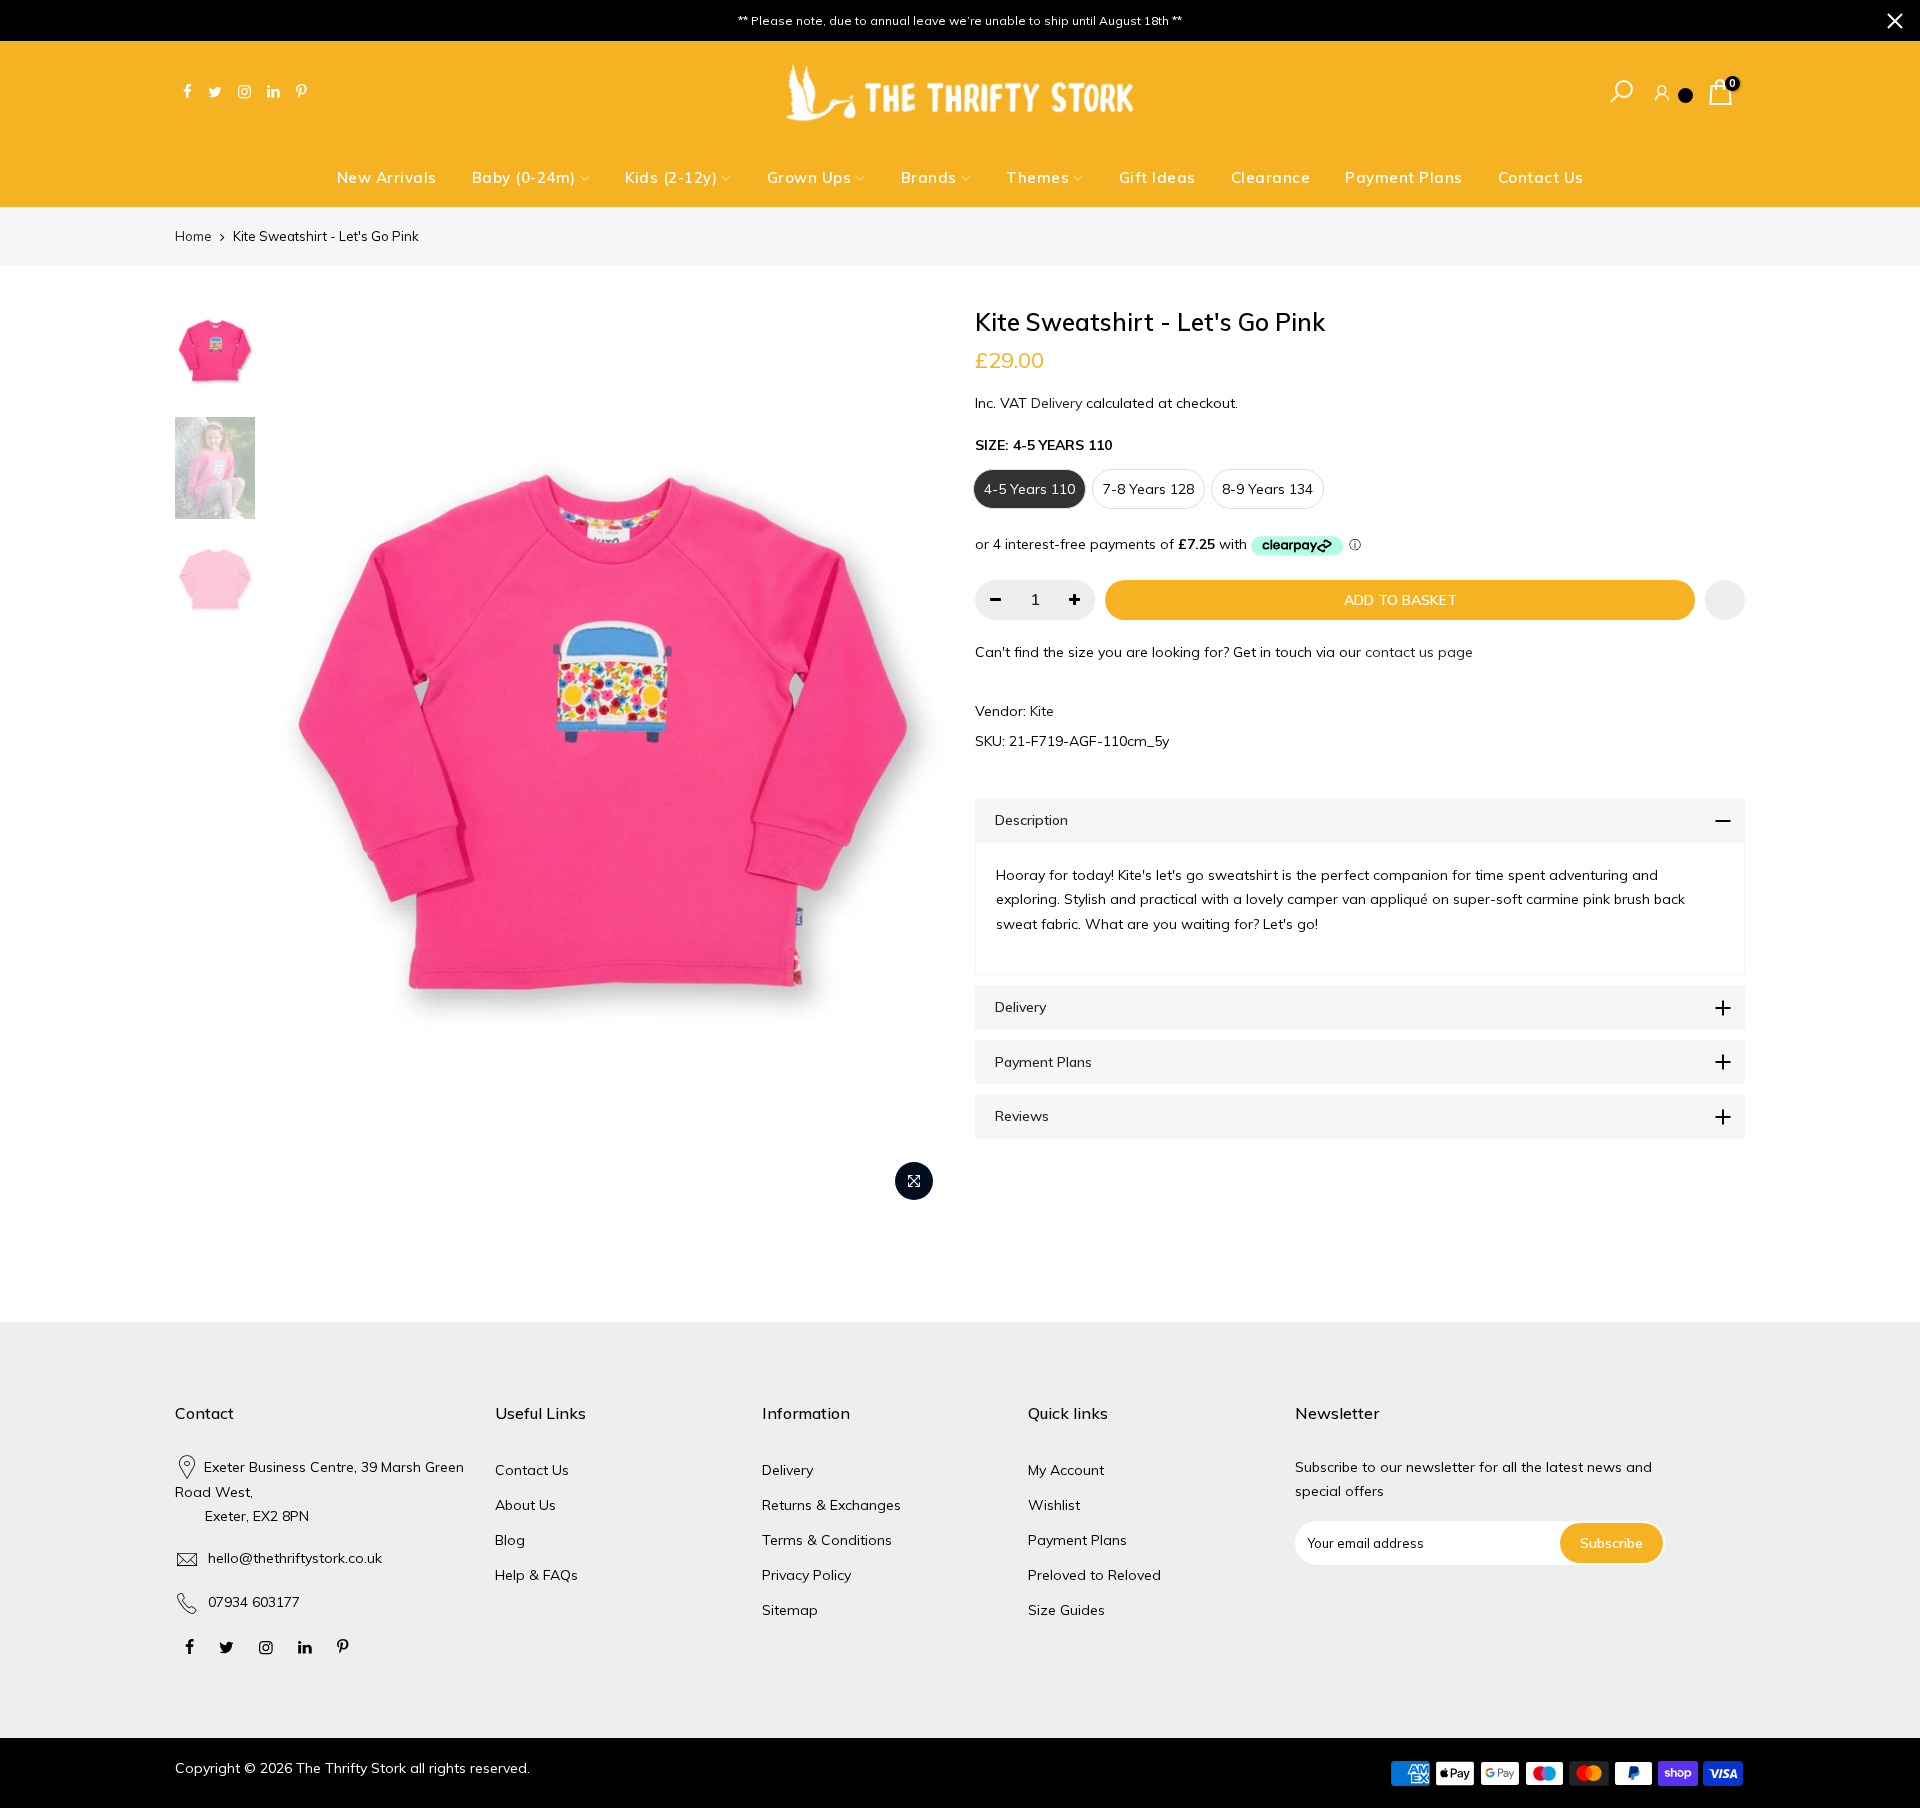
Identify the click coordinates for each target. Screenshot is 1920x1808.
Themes (1037, 177)
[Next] (910, 759)
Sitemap (790, 1610)
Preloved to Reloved (1094, 1575)
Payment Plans (1404, 177)
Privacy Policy (806, 1575)
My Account (1066, 1470)
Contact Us (1541, 177)
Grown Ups (809, 177)
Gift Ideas (1157, 177)
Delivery (1056, 403)
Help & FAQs (536, 1575)
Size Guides (1066, 1610)
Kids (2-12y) (671, 177)
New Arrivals (387, 177)
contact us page (1419, 652)
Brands (929, 177)
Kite (1042, 711)
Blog (510, 1540)
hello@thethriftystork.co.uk (295, 1558)
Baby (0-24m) (524, 177)
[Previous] (300, 759)
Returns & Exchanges (831, 1505)
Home (193, 236)
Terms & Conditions (827, 1540)
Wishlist (1054, 1505)
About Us (525, 1505)
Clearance (1271, 177)
